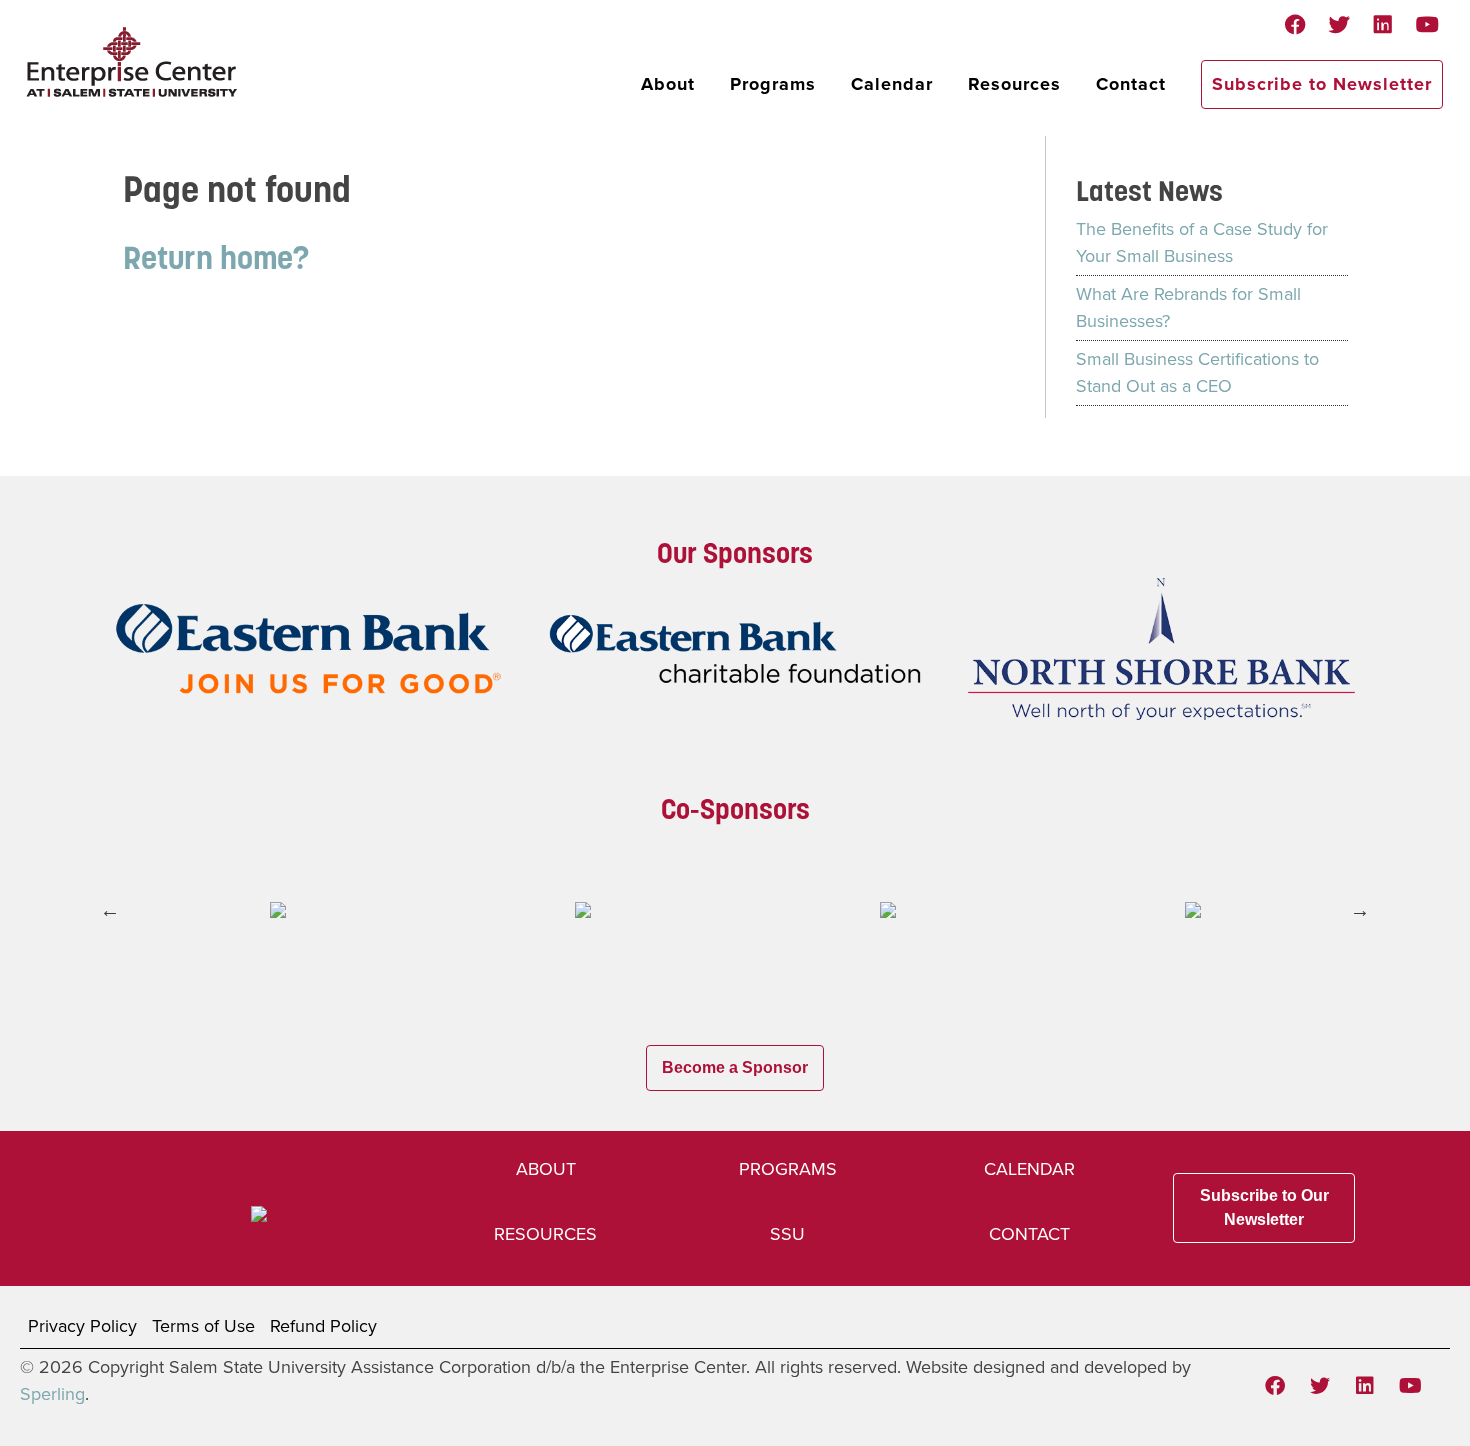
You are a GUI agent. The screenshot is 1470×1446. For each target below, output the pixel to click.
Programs (773, 84)
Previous (110, 910)
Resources (1014, 84)
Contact (1131, 84)
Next (1360, 910)
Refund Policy (323, 1326)
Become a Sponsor (735, 1067)
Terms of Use (203, 1326)
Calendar (892, 84)
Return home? (216, 257)
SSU (787, 1234)
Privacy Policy (82, 1326)
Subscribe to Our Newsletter (1264, 1207)
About (668, 84)
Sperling (52, 1394)
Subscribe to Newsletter (1322, 84)
